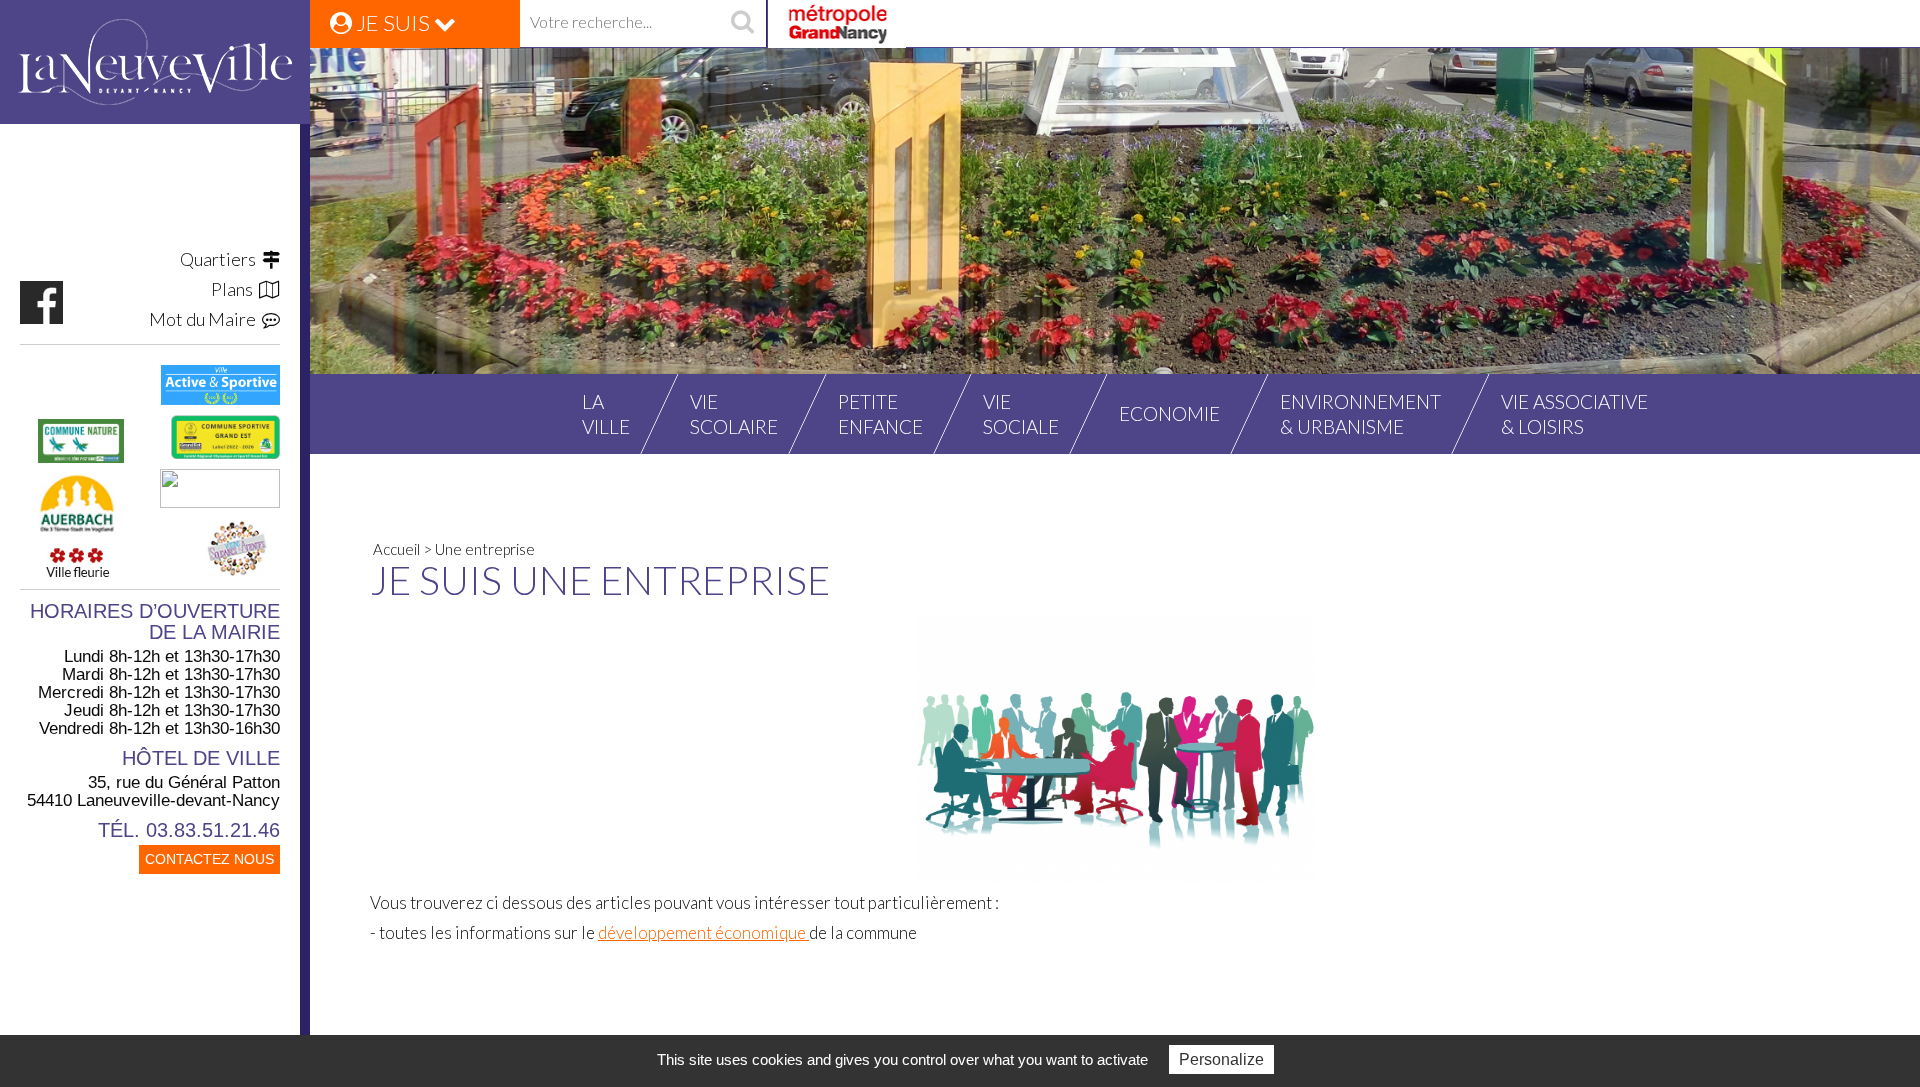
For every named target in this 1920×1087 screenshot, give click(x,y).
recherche (742, 24)
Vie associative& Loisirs (1574, 414)
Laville (606, 414)
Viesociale (1021, 414)
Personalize (1221, 1059)
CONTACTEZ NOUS (209, 859)
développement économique (703, 932)
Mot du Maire (205, 319)
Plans (235, 289)
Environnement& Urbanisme (1360, 414)
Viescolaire (734, 414)
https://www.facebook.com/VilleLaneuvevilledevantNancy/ (41, 302)
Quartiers (221, 259)
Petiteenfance (880, 414)
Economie (1169, 413)
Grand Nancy (836, 24)
